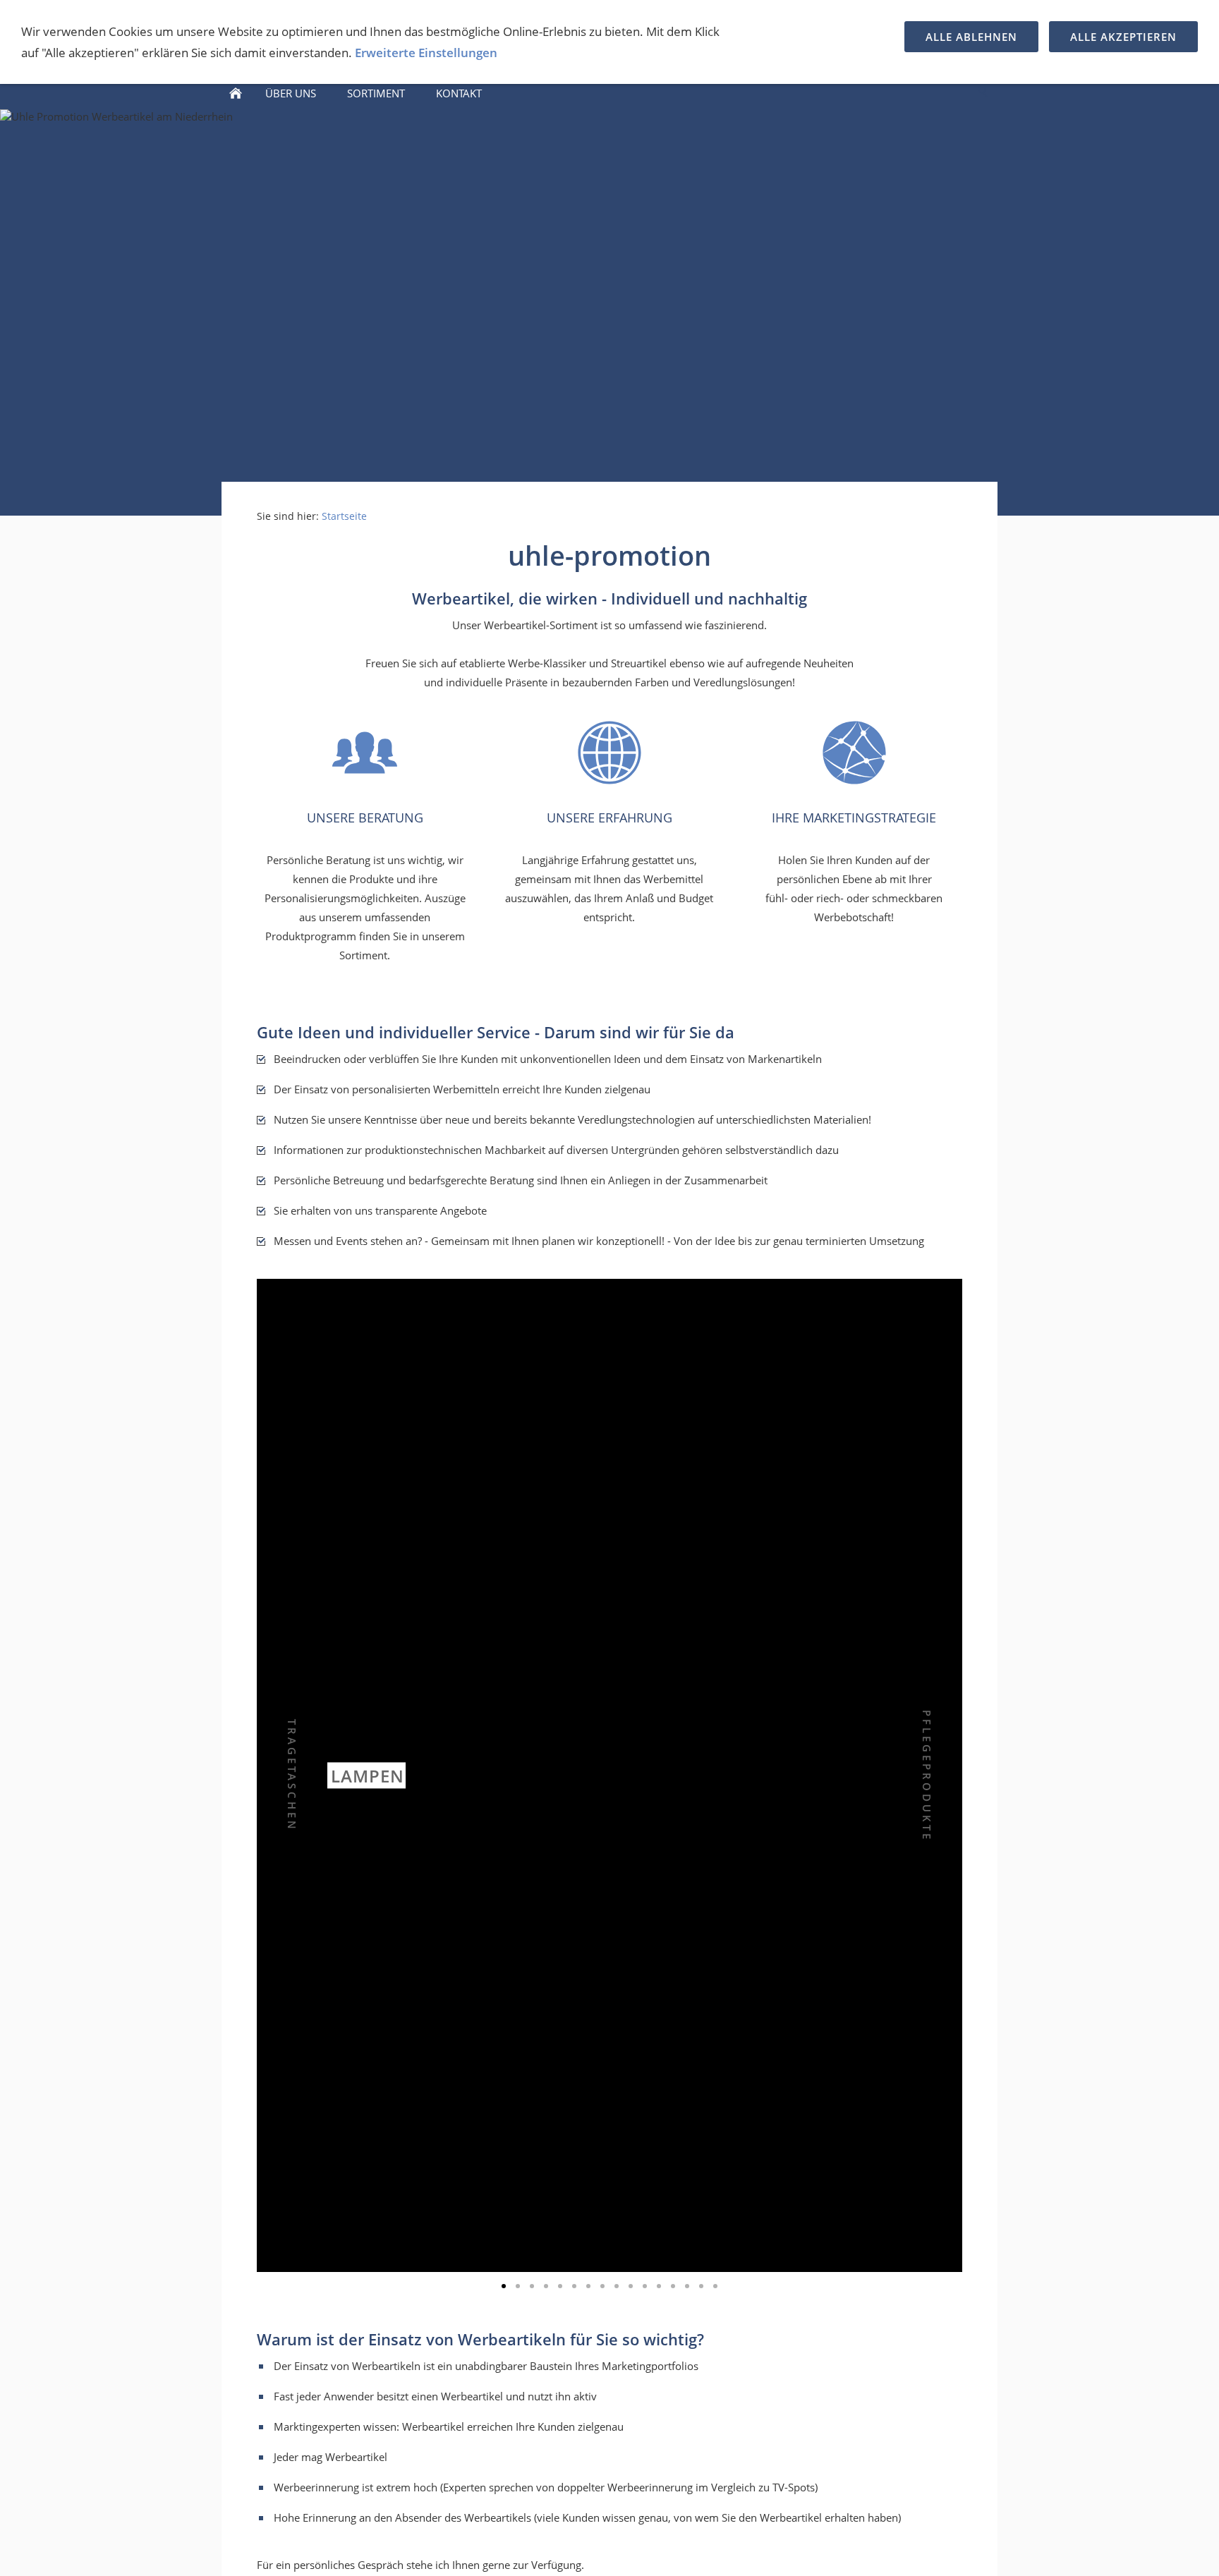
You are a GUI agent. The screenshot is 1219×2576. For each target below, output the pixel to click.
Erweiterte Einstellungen (426, 53)
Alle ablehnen (971, 37)
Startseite (344, 516)
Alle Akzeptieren (1123, 37)
